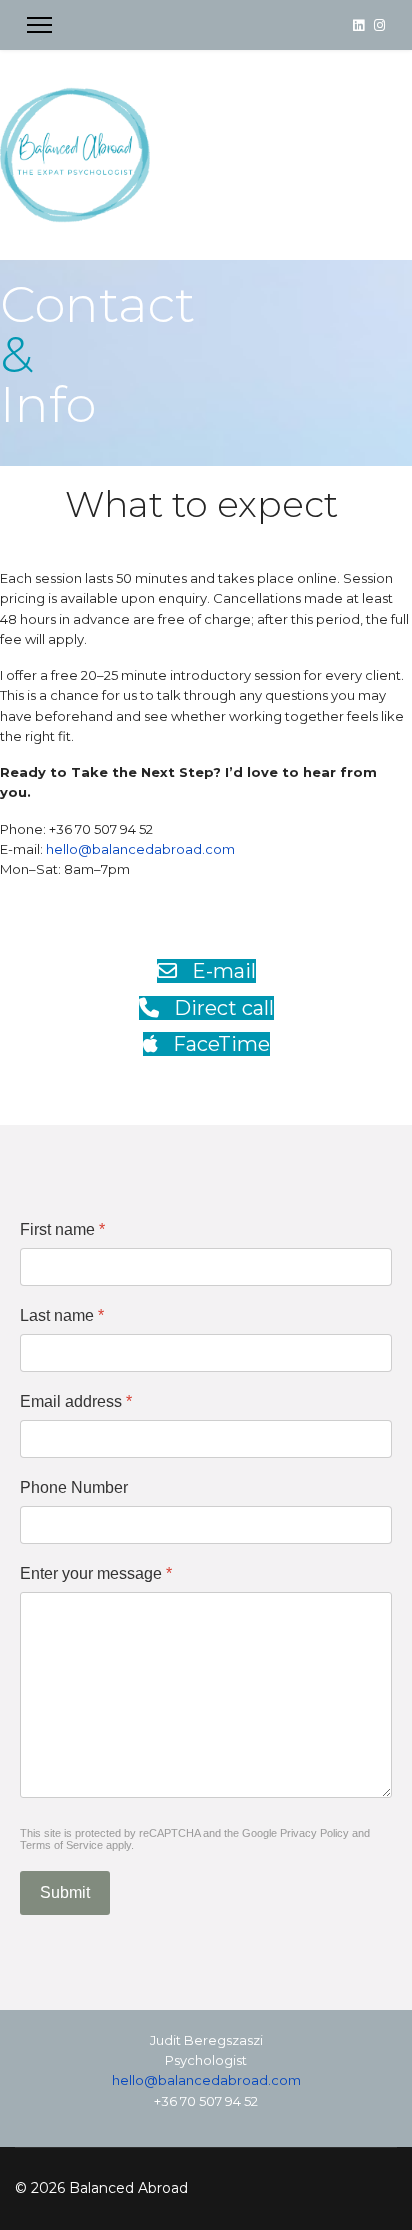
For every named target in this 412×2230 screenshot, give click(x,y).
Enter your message (96, 1573)
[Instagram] (379, 25)
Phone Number (74, 1487)
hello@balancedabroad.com (140, 849)
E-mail (221, 971)
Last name (62, 1315)
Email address (76, 1401)
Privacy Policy (314, 1833)
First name (62, 1229)
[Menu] (39, 25)
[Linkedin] (358, 25)
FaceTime (219, 1044)
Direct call (221, 1008)
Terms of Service (61, 1845)
